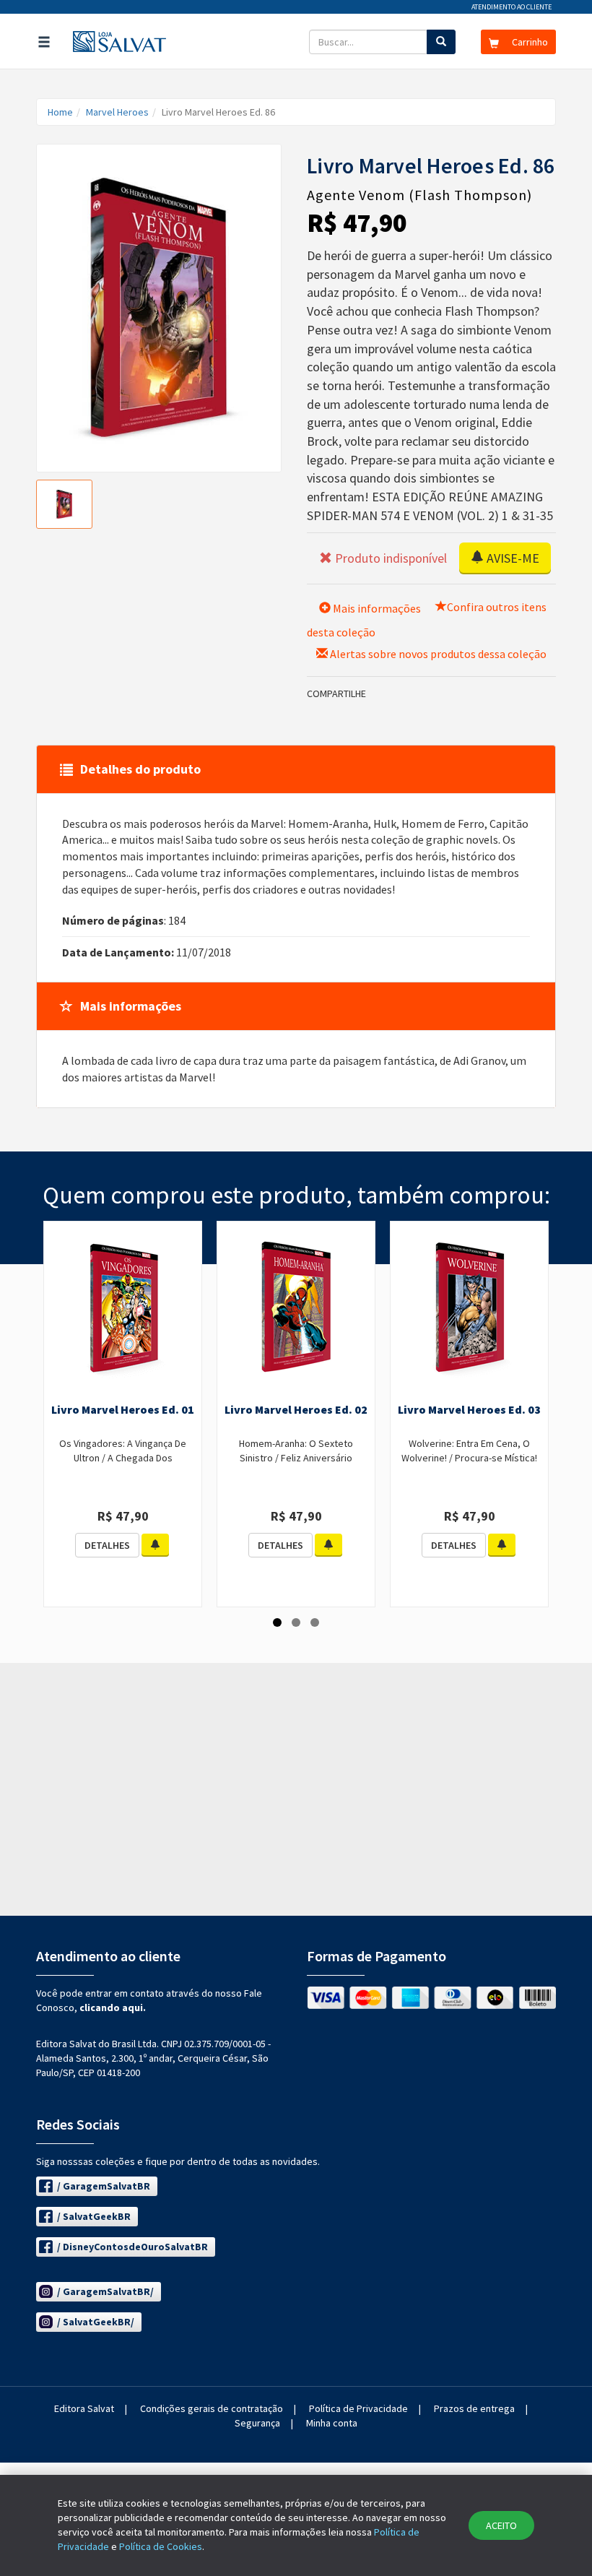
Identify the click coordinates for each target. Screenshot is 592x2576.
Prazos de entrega (474, 2408)
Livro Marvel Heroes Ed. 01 (123, 1409)
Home (60, 112)
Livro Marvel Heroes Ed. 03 (469, 1409)
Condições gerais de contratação (212, 2408)
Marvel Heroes (117, 112)
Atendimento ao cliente (512, 7)
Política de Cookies (161, 2546)
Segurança (257, 2423)
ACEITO (501, 2525)
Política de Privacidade (358, 2408)
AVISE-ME (512, 558)
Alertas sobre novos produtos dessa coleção (437, 654)
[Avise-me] (155, 1545)
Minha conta (332, 2423)
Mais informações (376, 608)
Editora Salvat (84, 2408)
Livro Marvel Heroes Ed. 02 (296, 1409)
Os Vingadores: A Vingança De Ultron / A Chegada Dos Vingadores (123, 1458)
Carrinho (529, 42)
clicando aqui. (113, 2007)
